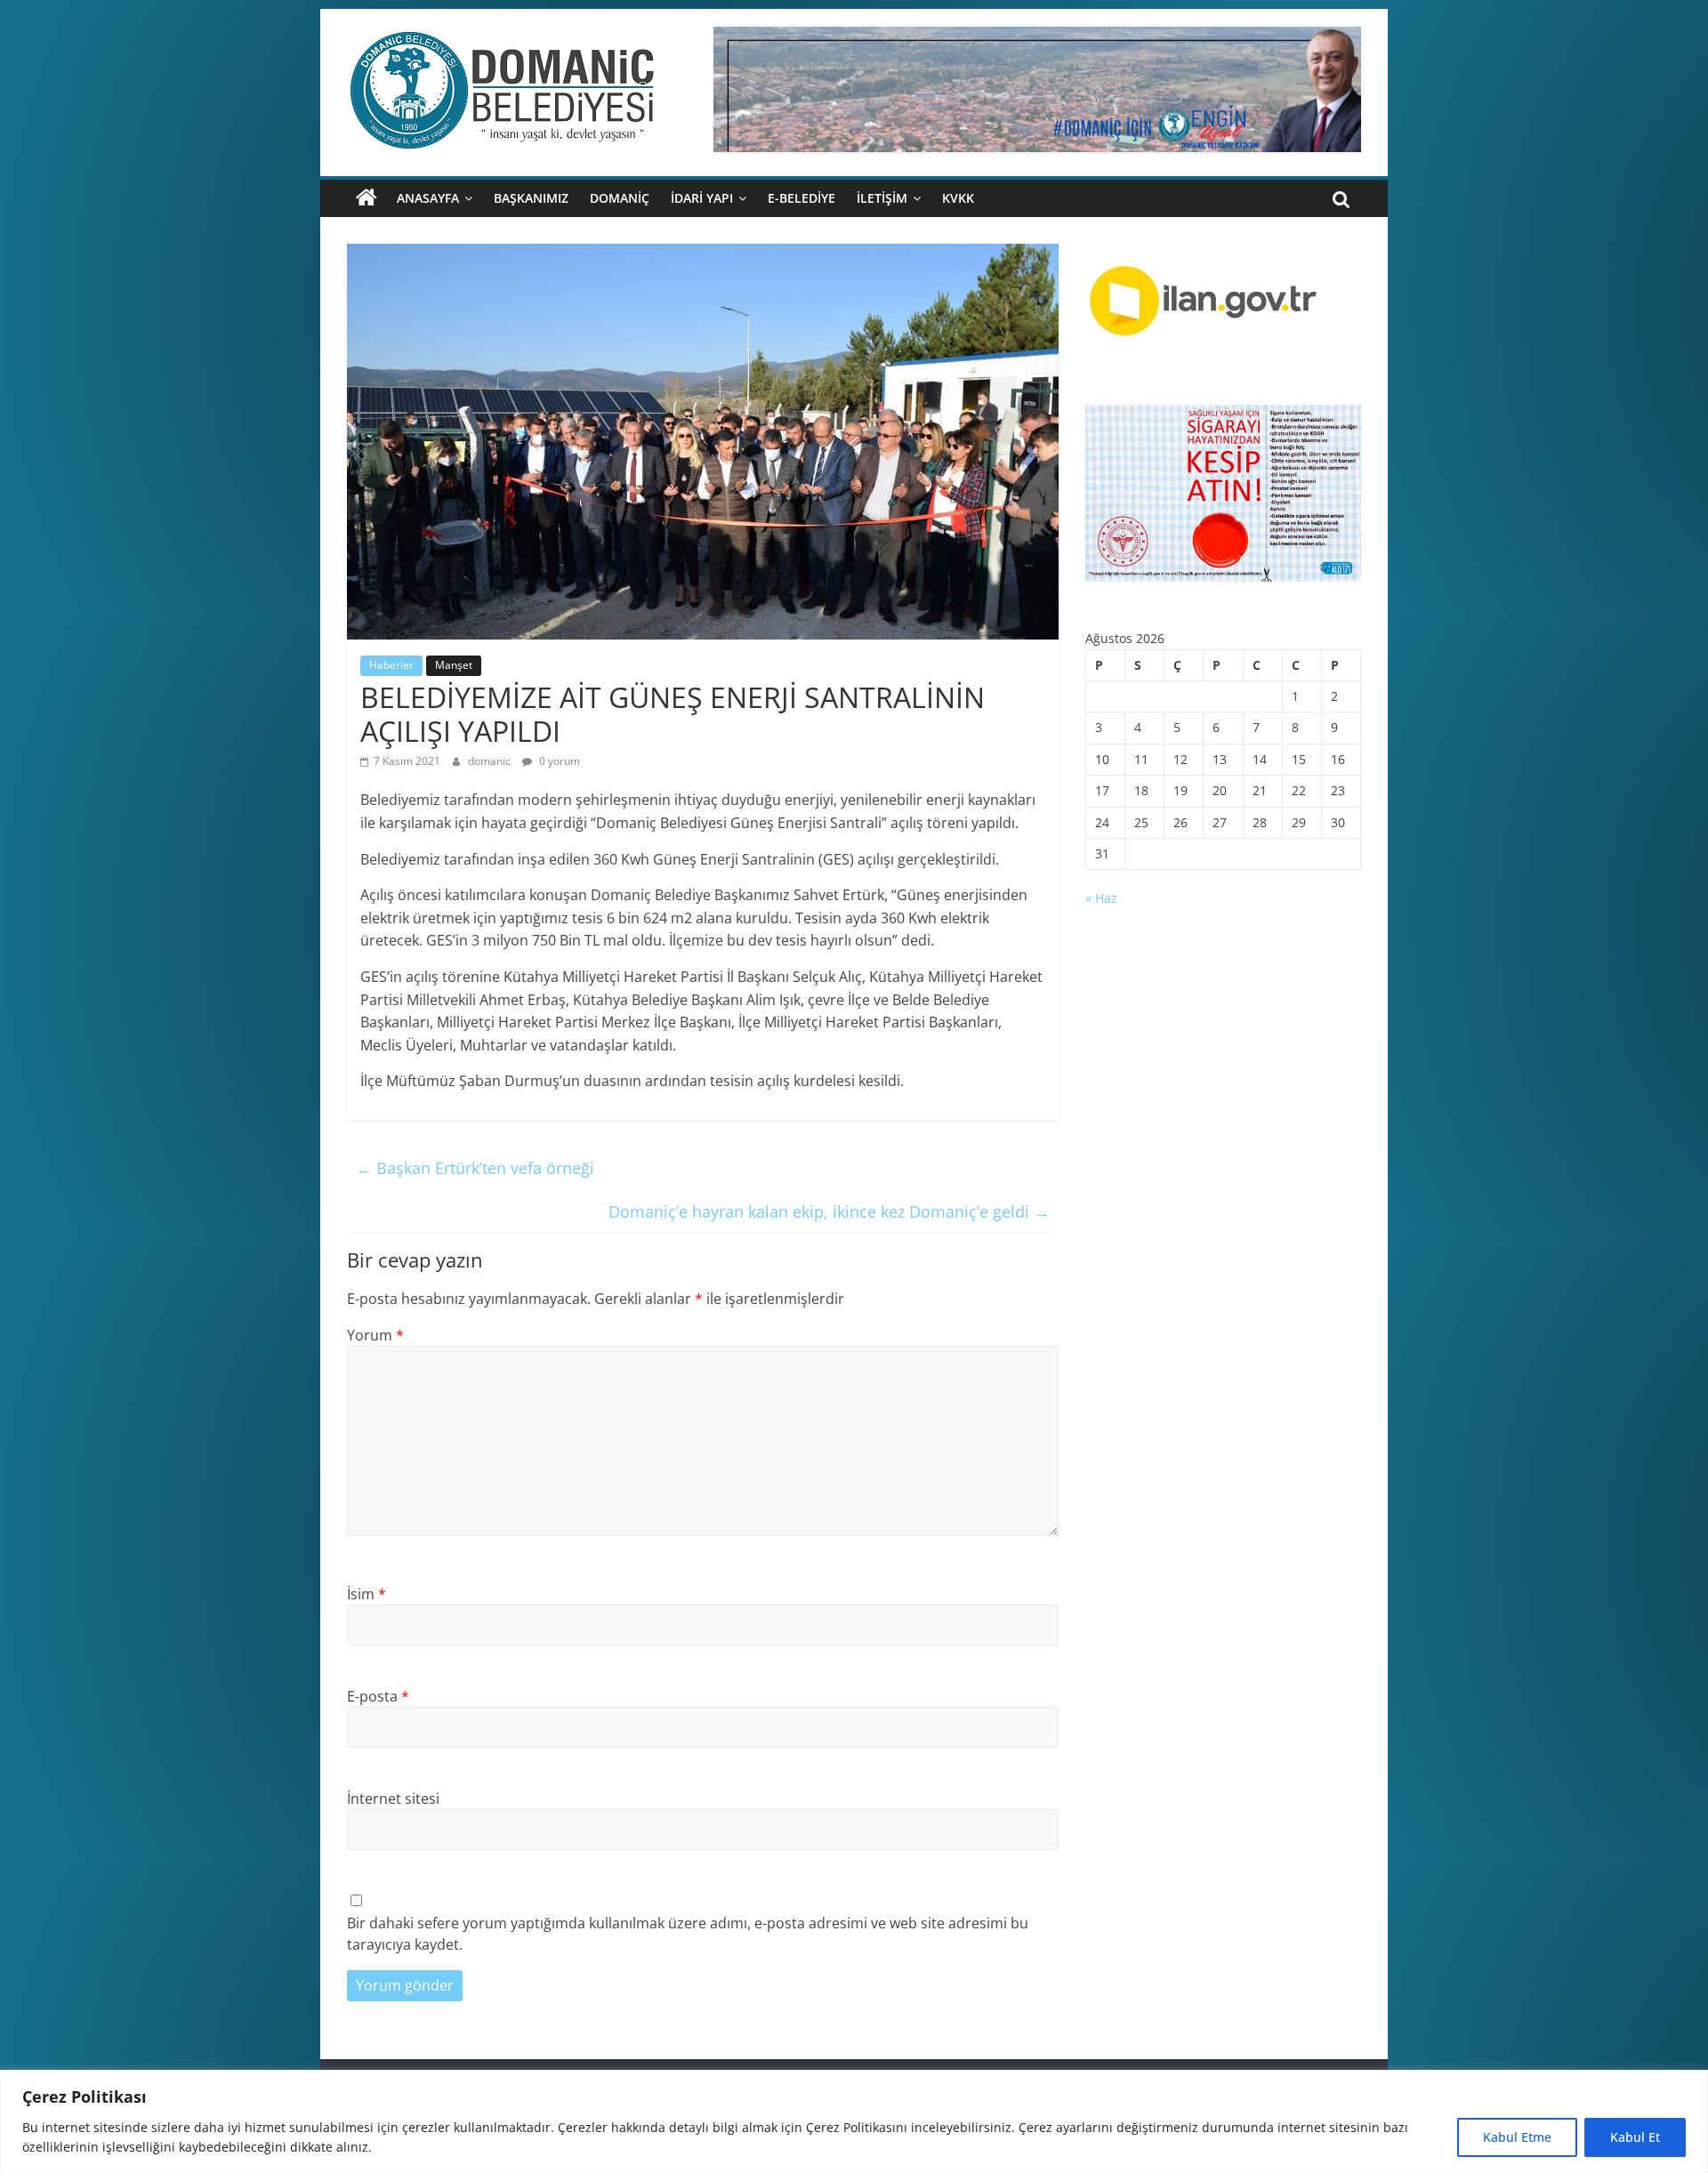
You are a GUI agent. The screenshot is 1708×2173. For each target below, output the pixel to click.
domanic (491, 761)
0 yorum (558, 761)
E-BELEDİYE (802, 198)
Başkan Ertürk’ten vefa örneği (475, 1168)
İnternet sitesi (393, 1799)
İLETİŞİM (882, 198)
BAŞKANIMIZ (531, 198)
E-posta (378, 1696)
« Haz (1101, 898)
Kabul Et (1635, 2137)
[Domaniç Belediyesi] (367, 198)
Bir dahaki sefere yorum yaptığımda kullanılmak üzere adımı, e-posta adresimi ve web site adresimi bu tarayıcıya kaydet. (688, 1934)
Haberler (391, 665)
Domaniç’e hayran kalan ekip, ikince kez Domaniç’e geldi (829, 1211)
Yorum (375, 1335)
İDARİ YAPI (702, 198)
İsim (367, 1594)
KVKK (958, 198)
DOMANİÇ (620, 198)
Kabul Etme (1517, 2137)
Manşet (454, 665)
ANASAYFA (428, 198)
